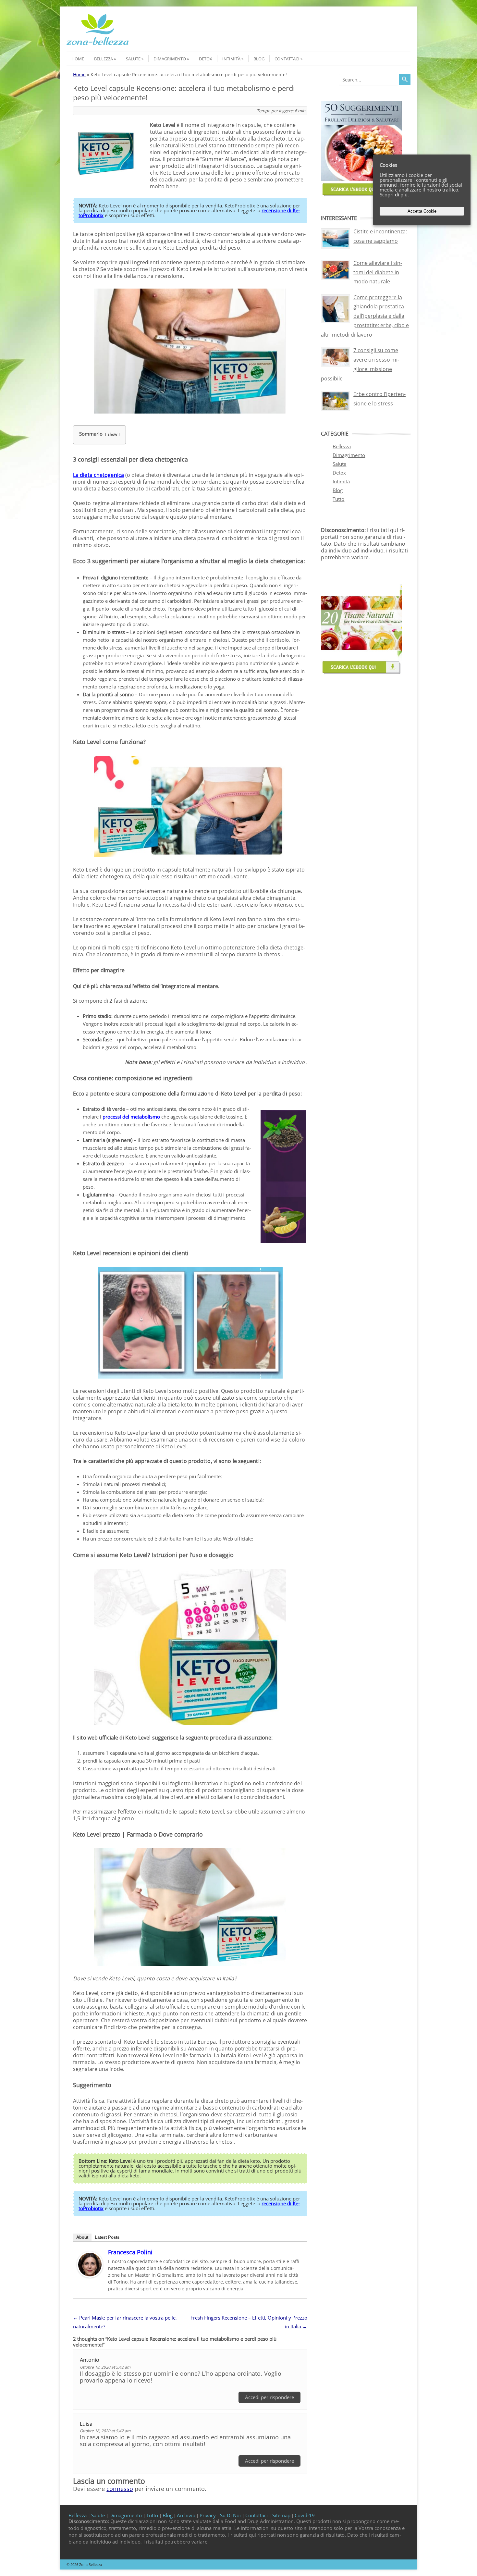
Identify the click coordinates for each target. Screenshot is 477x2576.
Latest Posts (107, 2237)
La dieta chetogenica (98, 475)
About (82, 2237)
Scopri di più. (394, 194)
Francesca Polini (130, 2252)
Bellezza (104, 59)
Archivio (186, 2515)
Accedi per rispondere (269, 2397)
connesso (120, 2489)
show (112, 434)
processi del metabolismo (131, 1117)
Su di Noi (231, 2515)
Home (78, 59)
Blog (259, 59)
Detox (206, 59)
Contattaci (287, 59)
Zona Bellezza (91, 2564)
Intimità (231, 59)
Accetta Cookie (422, 211)
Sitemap (281, 2515)
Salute (133, 59)
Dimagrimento (170, 59)
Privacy (208, 2515)
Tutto (338, 499)
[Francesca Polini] (90, 2276)
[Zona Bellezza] (98, 46)
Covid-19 (305, 2515)
